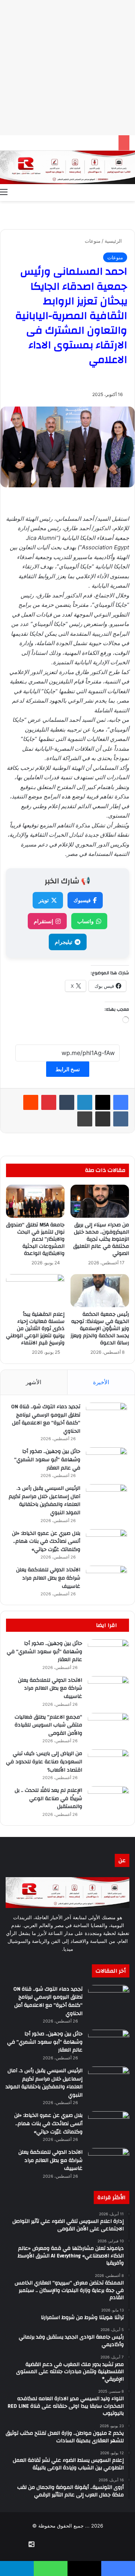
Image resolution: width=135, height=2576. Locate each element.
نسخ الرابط (68, 1069)
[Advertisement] (67, 68)
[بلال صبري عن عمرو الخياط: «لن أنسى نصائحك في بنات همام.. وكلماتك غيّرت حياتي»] (106, 1543)
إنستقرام (43, 921)
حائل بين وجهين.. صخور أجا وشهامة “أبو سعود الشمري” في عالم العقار (47, 1460)
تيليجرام (64, 942)
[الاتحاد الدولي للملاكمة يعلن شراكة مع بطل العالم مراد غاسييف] (106, 1580)
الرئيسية (114, 241)
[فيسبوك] (121, 1102)
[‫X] (103, 1102)
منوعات (93, 241)
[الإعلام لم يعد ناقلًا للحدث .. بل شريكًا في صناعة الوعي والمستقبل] (108, 1800)
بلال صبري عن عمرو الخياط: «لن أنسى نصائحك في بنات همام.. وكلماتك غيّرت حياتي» (46, 1541)
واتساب (85, 921)
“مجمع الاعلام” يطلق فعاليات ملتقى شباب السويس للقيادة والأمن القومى (48, 1725)
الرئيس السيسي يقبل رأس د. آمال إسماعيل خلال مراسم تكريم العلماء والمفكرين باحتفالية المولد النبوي (44, 1500)
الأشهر (34, 1382)
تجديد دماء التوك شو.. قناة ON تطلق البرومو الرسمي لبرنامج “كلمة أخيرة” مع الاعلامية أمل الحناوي (46, 1419)
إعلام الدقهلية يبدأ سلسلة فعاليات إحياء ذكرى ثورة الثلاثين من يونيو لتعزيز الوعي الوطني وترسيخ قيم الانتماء (35, 1329)
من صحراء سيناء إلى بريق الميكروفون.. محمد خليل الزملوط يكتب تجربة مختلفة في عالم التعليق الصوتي (101, 1239)
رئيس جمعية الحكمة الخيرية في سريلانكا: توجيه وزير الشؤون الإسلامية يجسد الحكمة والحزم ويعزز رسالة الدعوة (100, 1329)
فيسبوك (82, 900)
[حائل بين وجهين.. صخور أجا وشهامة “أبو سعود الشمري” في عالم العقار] (106, 1461)
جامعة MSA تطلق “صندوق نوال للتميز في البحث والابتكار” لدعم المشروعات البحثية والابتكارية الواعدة (35, 1239)
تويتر (44, 900)
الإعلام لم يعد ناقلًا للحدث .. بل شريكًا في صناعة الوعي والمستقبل (48, 1798)
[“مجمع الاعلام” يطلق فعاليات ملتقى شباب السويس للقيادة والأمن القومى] (108, 1727)
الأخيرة (101, 1382)
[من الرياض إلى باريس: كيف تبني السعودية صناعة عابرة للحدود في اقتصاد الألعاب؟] (108, 1763)
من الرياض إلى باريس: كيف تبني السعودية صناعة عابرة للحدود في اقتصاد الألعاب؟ (44, 1762)
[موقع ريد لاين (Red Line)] (67, 167)
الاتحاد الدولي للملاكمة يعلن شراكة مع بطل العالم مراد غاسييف (48, 1578)
